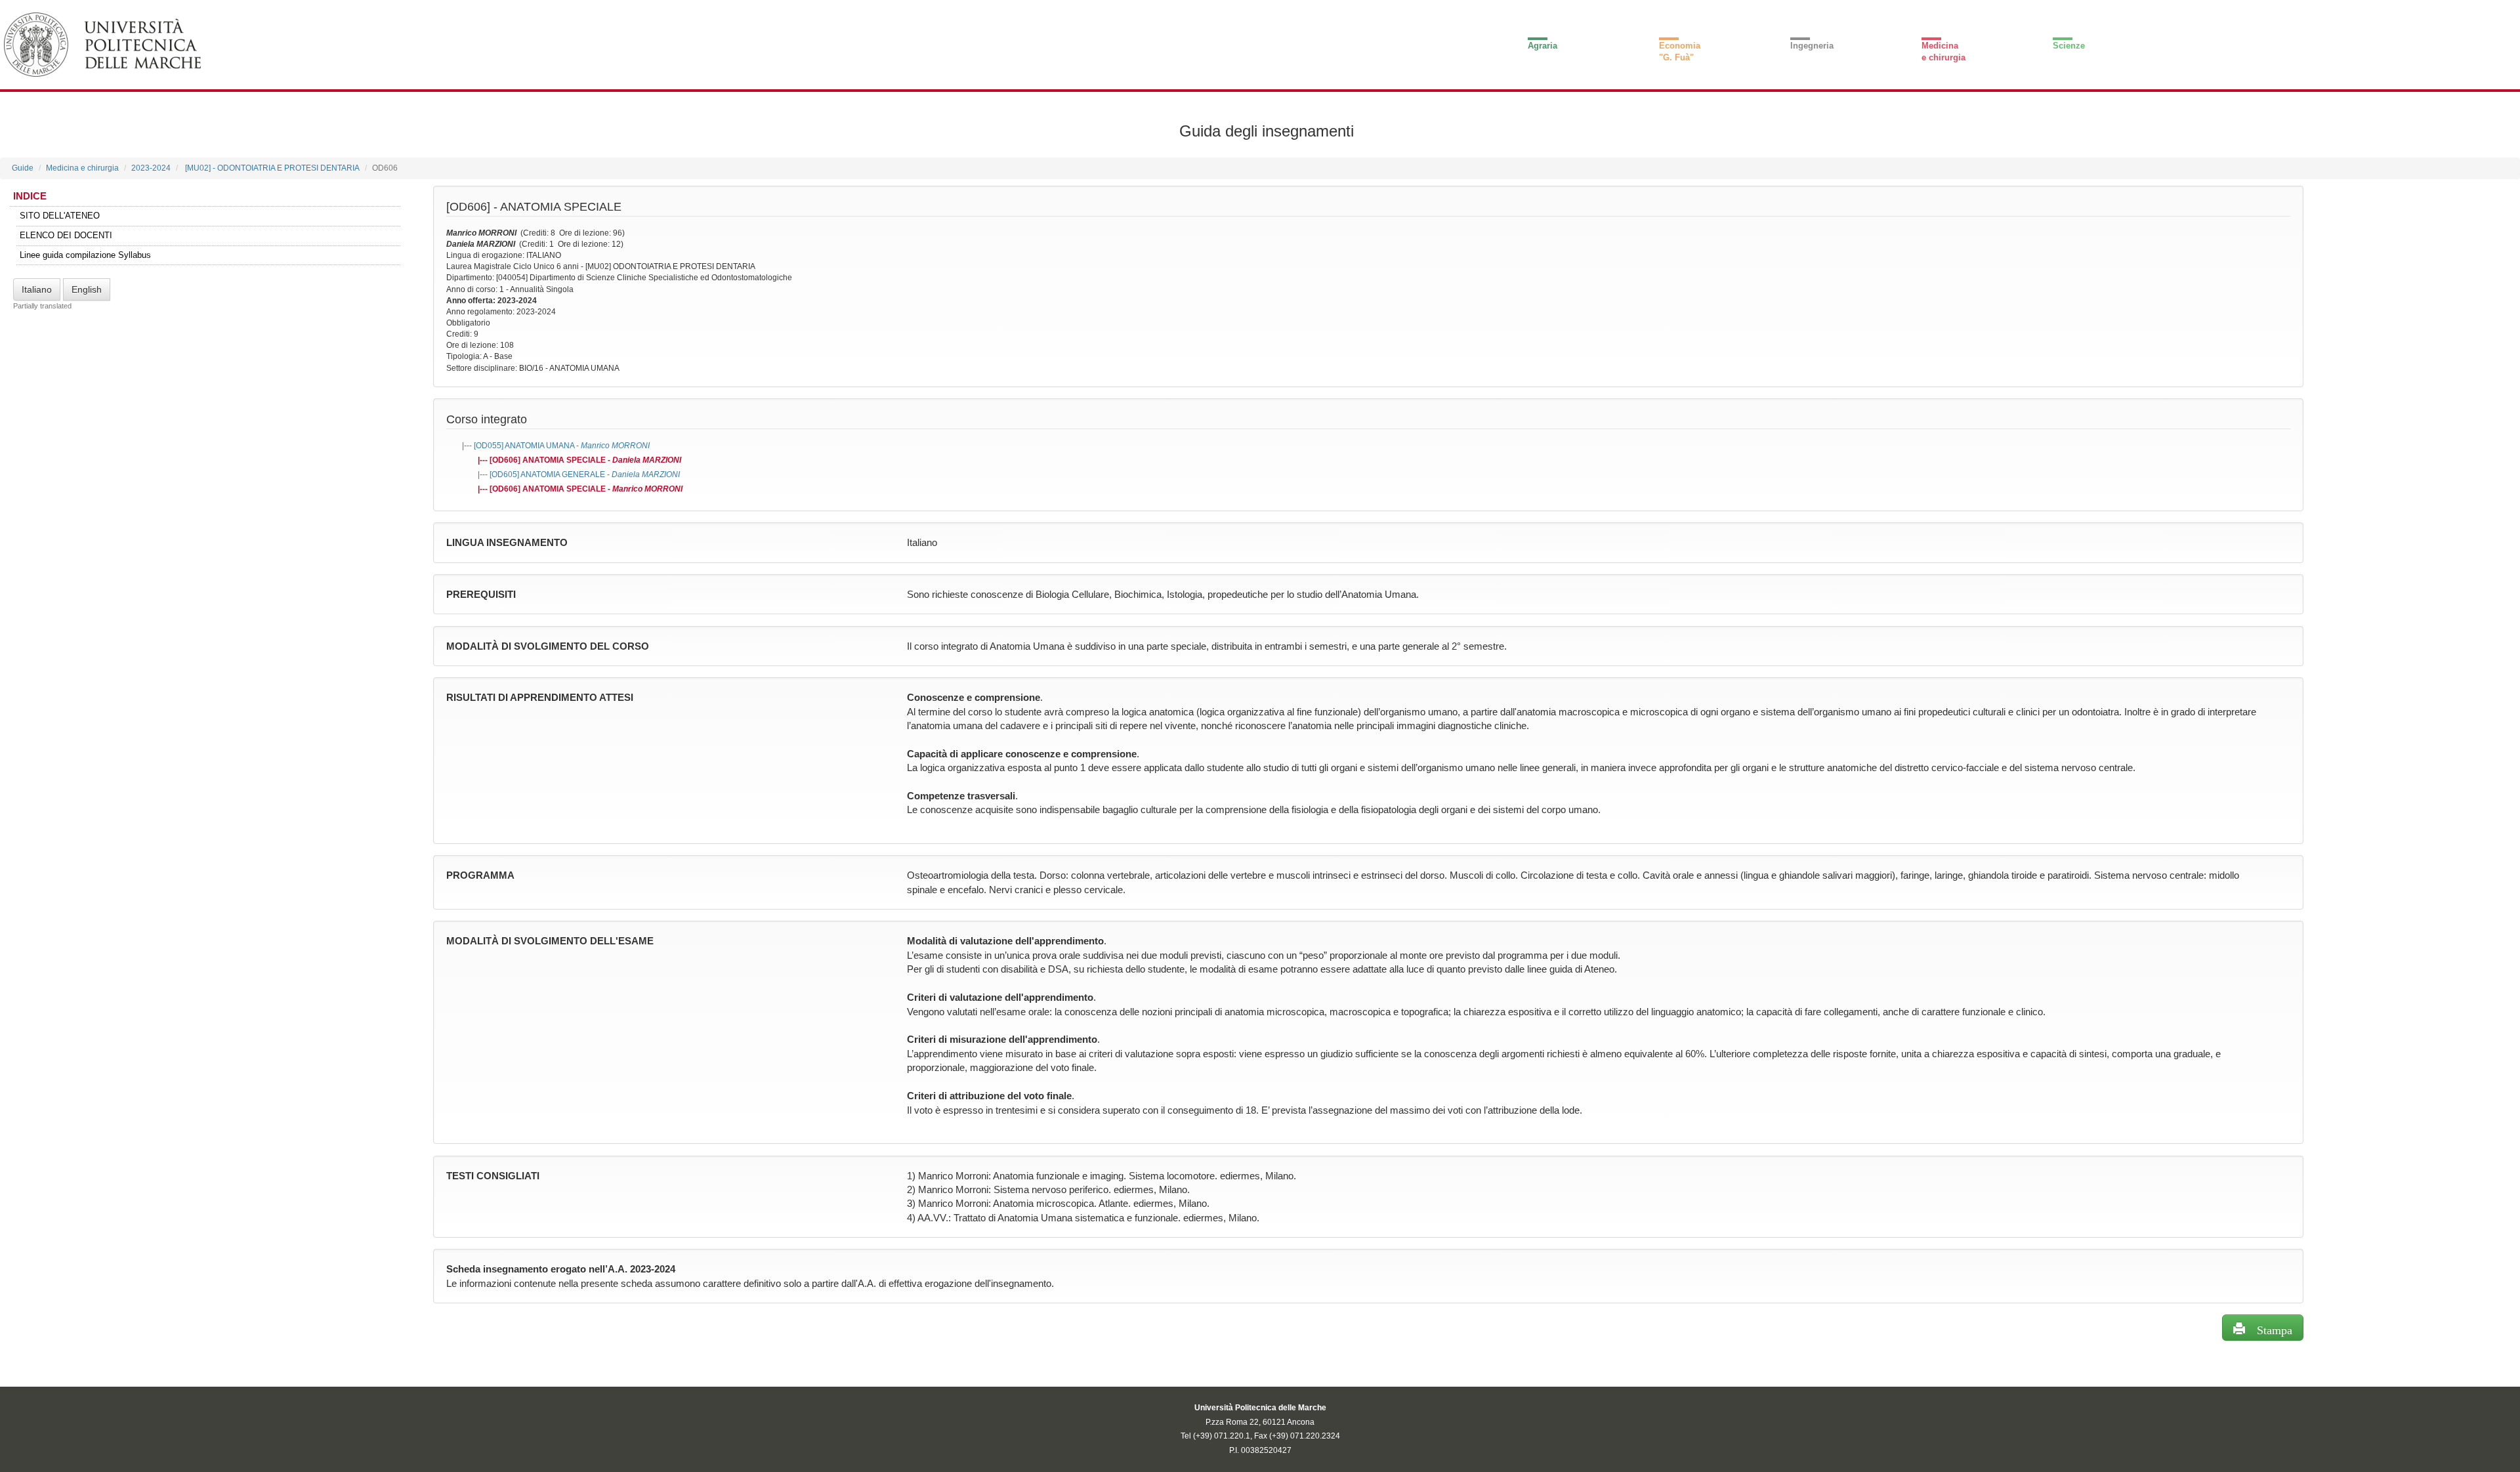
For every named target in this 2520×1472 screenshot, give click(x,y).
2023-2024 (151, 168)
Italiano (37, 289)
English (87, 289)
